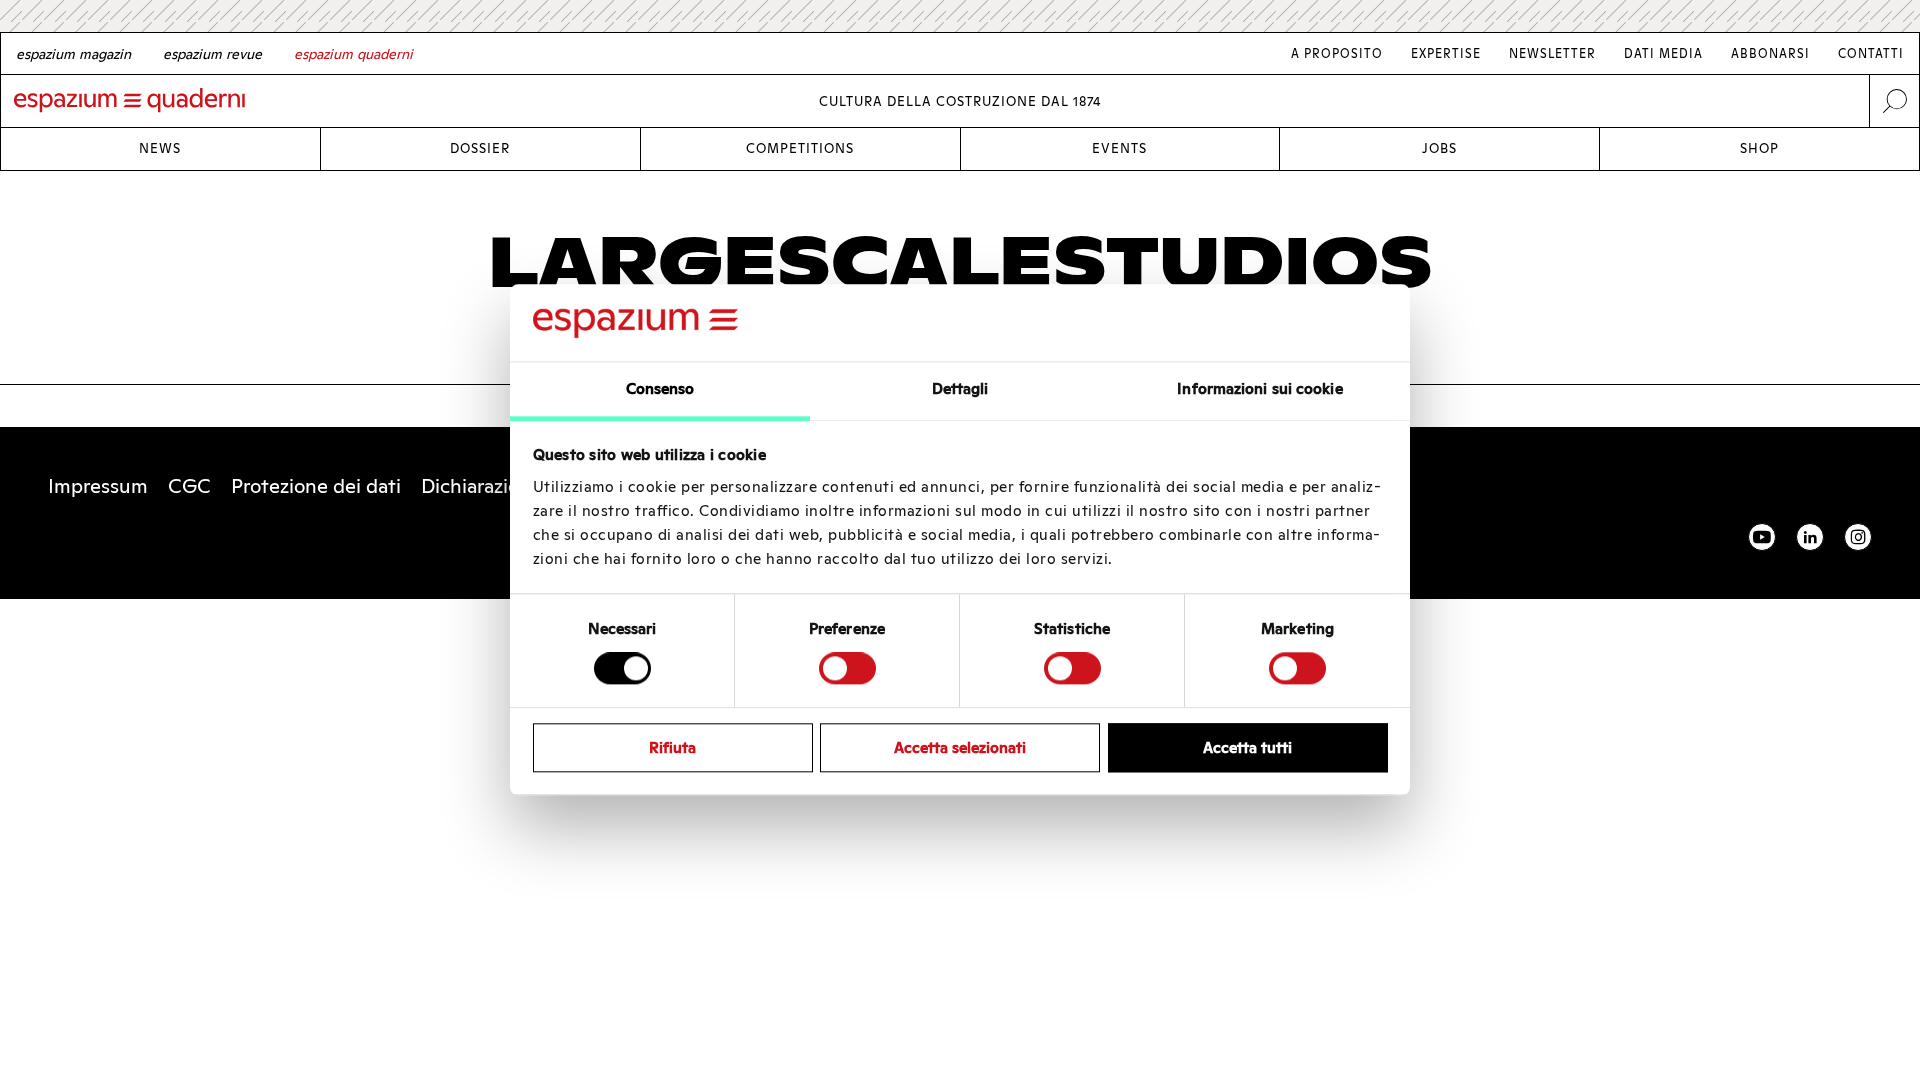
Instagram (1858, 537)
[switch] (847, 668)
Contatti (1871, 53)
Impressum (98, 486)
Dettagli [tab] (960, 388)
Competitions (800, 148)
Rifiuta (672, 747)
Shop (1759, 148)
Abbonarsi (1770, 53)
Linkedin (1810, 537)
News (160, 148)
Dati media (1663, 53)
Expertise (1446, 53)
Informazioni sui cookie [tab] (1259, 388)
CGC (189, 486)
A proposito (1337, 53)
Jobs (1439, 148)
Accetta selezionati (960, 747)
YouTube (1762, 537)
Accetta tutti (1247, 747)
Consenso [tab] (660, 388)
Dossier (480, 148)
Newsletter (1552, 53)
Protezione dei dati (316, 486)
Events (1119, 148)
